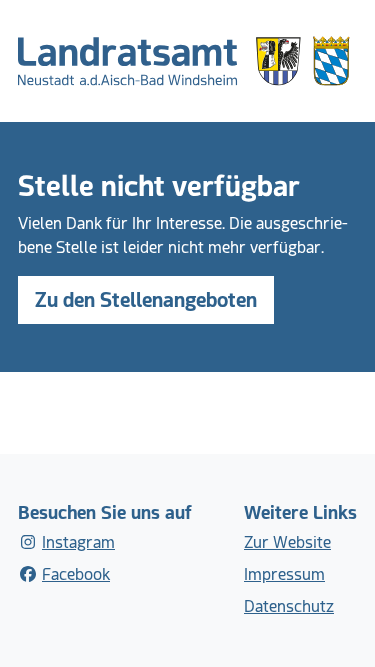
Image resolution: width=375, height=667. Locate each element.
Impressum (284, 574)
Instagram (78, 542)
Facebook (76, 574)
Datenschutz (289, 606)
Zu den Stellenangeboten (146, 300)
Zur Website (287, 542)
